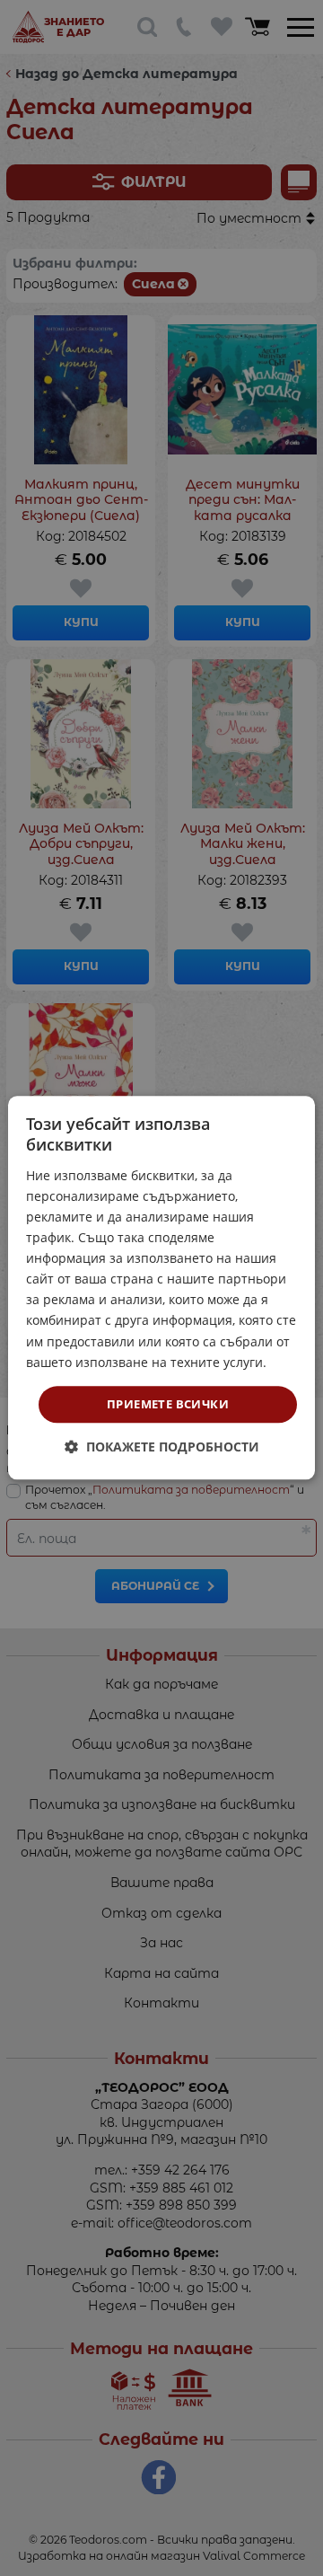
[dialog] (161, 1288)
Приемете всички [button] (168, 1404)
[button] (162, 1447)
